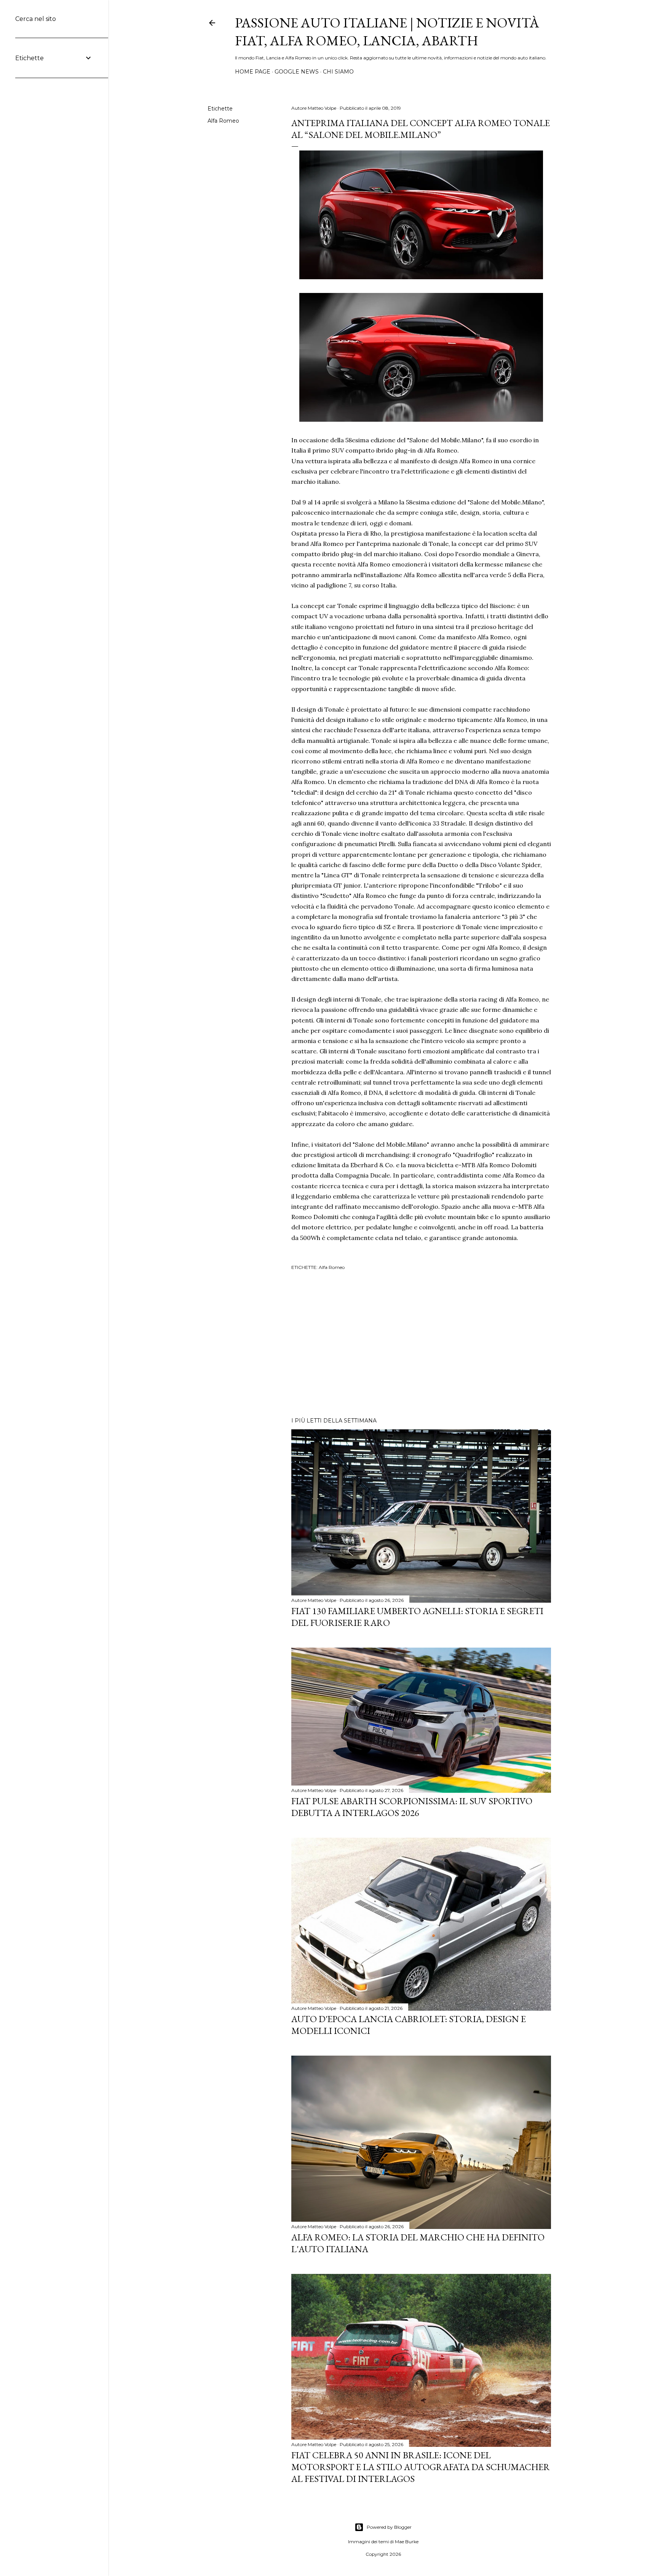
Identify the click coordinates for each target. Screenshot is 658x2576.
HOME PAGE (253, 72)
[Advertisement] (421, 1345)
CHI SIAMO (338, 72)
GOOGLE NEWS (297, 72)
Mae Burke (407, 2542)
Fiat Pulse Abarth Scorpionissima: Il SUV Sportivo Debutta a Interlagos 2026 (412, 1807)
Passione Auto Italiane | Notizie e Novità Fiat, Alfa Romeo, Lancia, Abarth (387, 32)
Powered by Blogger (389, 2527)
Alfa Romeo (223, 121)
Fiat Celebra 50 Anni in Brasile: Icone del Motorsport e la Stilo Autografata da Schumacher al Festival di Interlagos (421, 2467)
